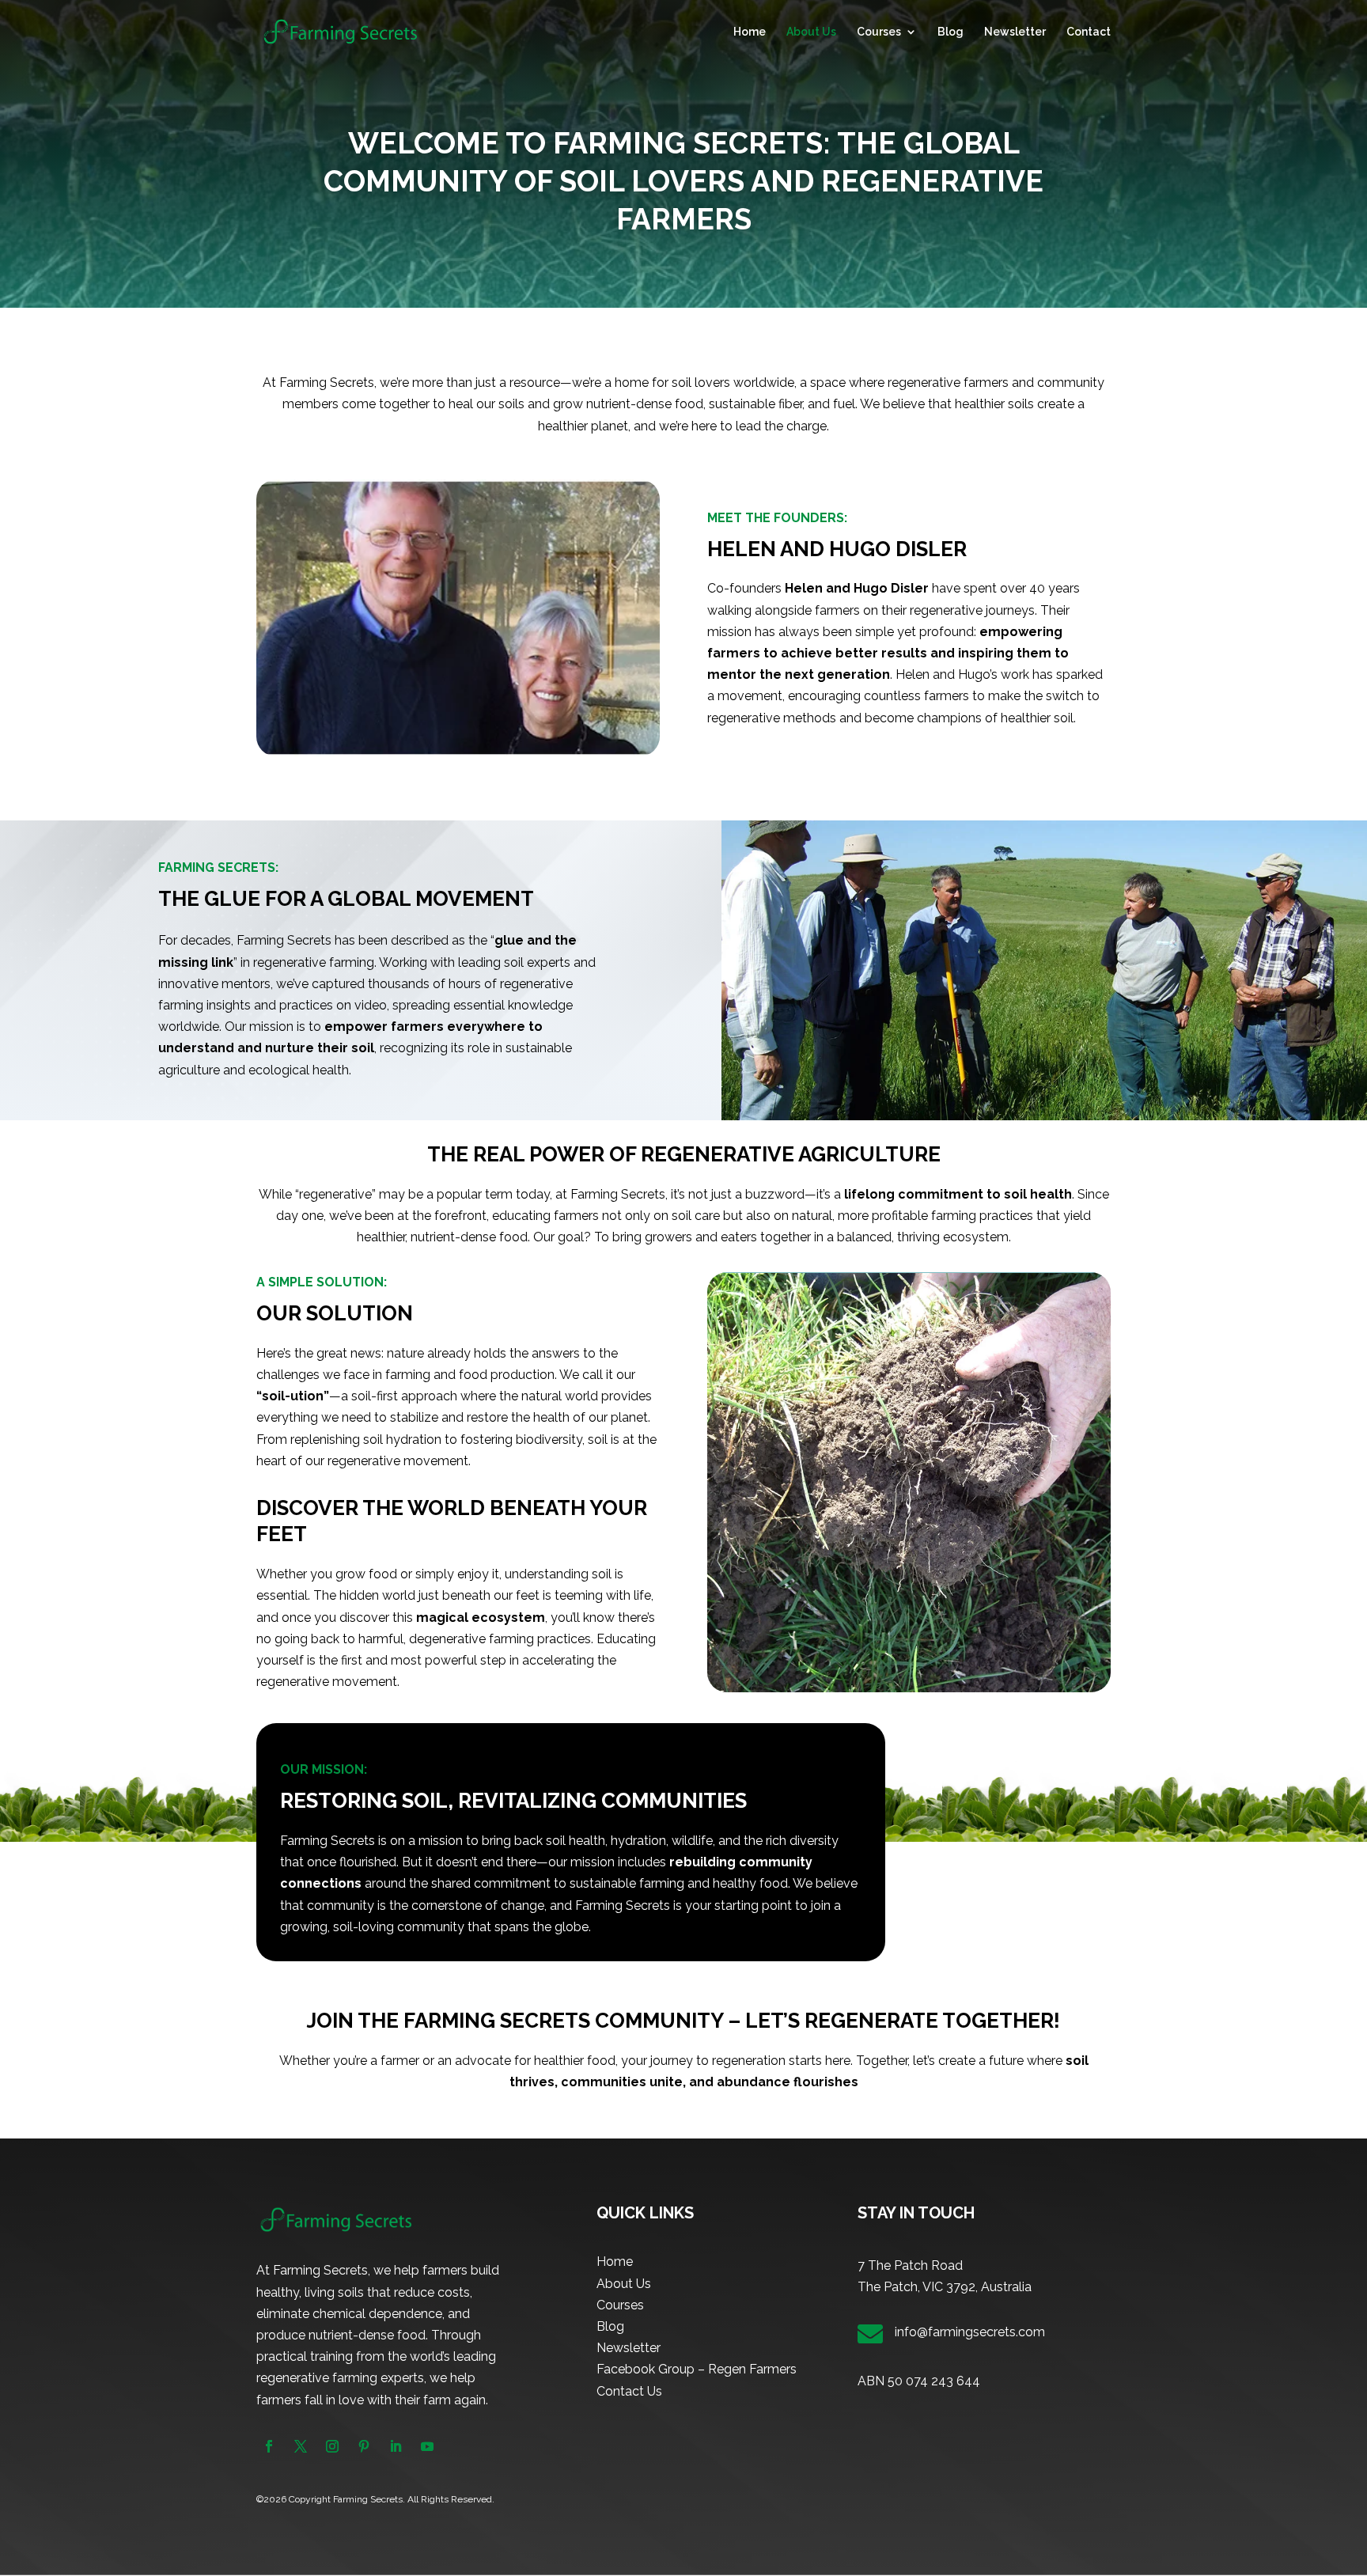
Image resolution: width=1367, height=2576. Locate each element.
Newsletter (1015, 32)
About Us (811, 32)
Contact (1089, 32)
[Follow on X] (301, 2446)
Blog (950, 32)
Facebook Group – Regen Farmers (697, 2369)
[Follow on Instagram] (332, 2446)
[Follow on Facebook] (269, 2446)
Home (750, 32)
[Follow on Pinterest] (364, 2446)
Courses (879, 32)
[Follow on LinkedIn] (396, 2446)
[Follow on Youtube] (427, 2446)
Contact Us (629, 2391)
